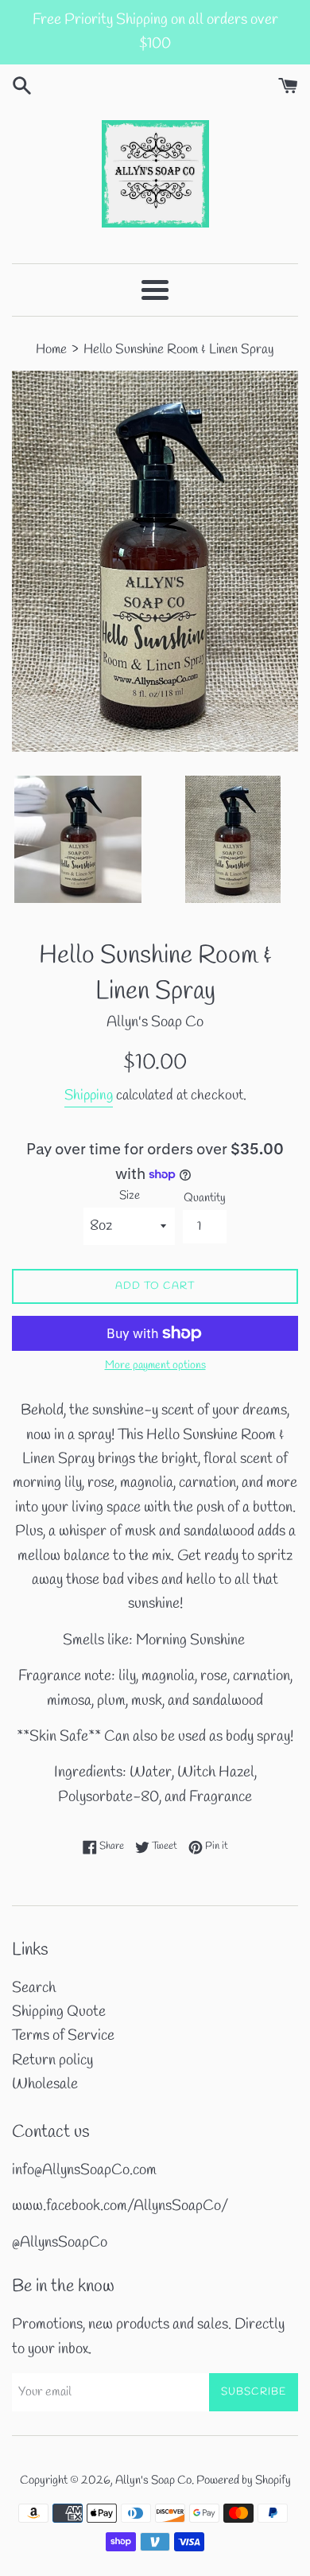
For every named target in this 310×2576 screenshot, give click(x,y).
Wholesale (45, 2084)
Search (34, 1988)
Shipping (89, 1095)
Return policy (52, 2060)
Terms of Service (63, 2036)
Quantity (205, 1198)
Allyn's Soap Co (153, 2481)
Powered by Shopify (244, 2481)
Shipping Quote (59, 2012)
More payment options (155, 1366)
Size (130, 1196)
